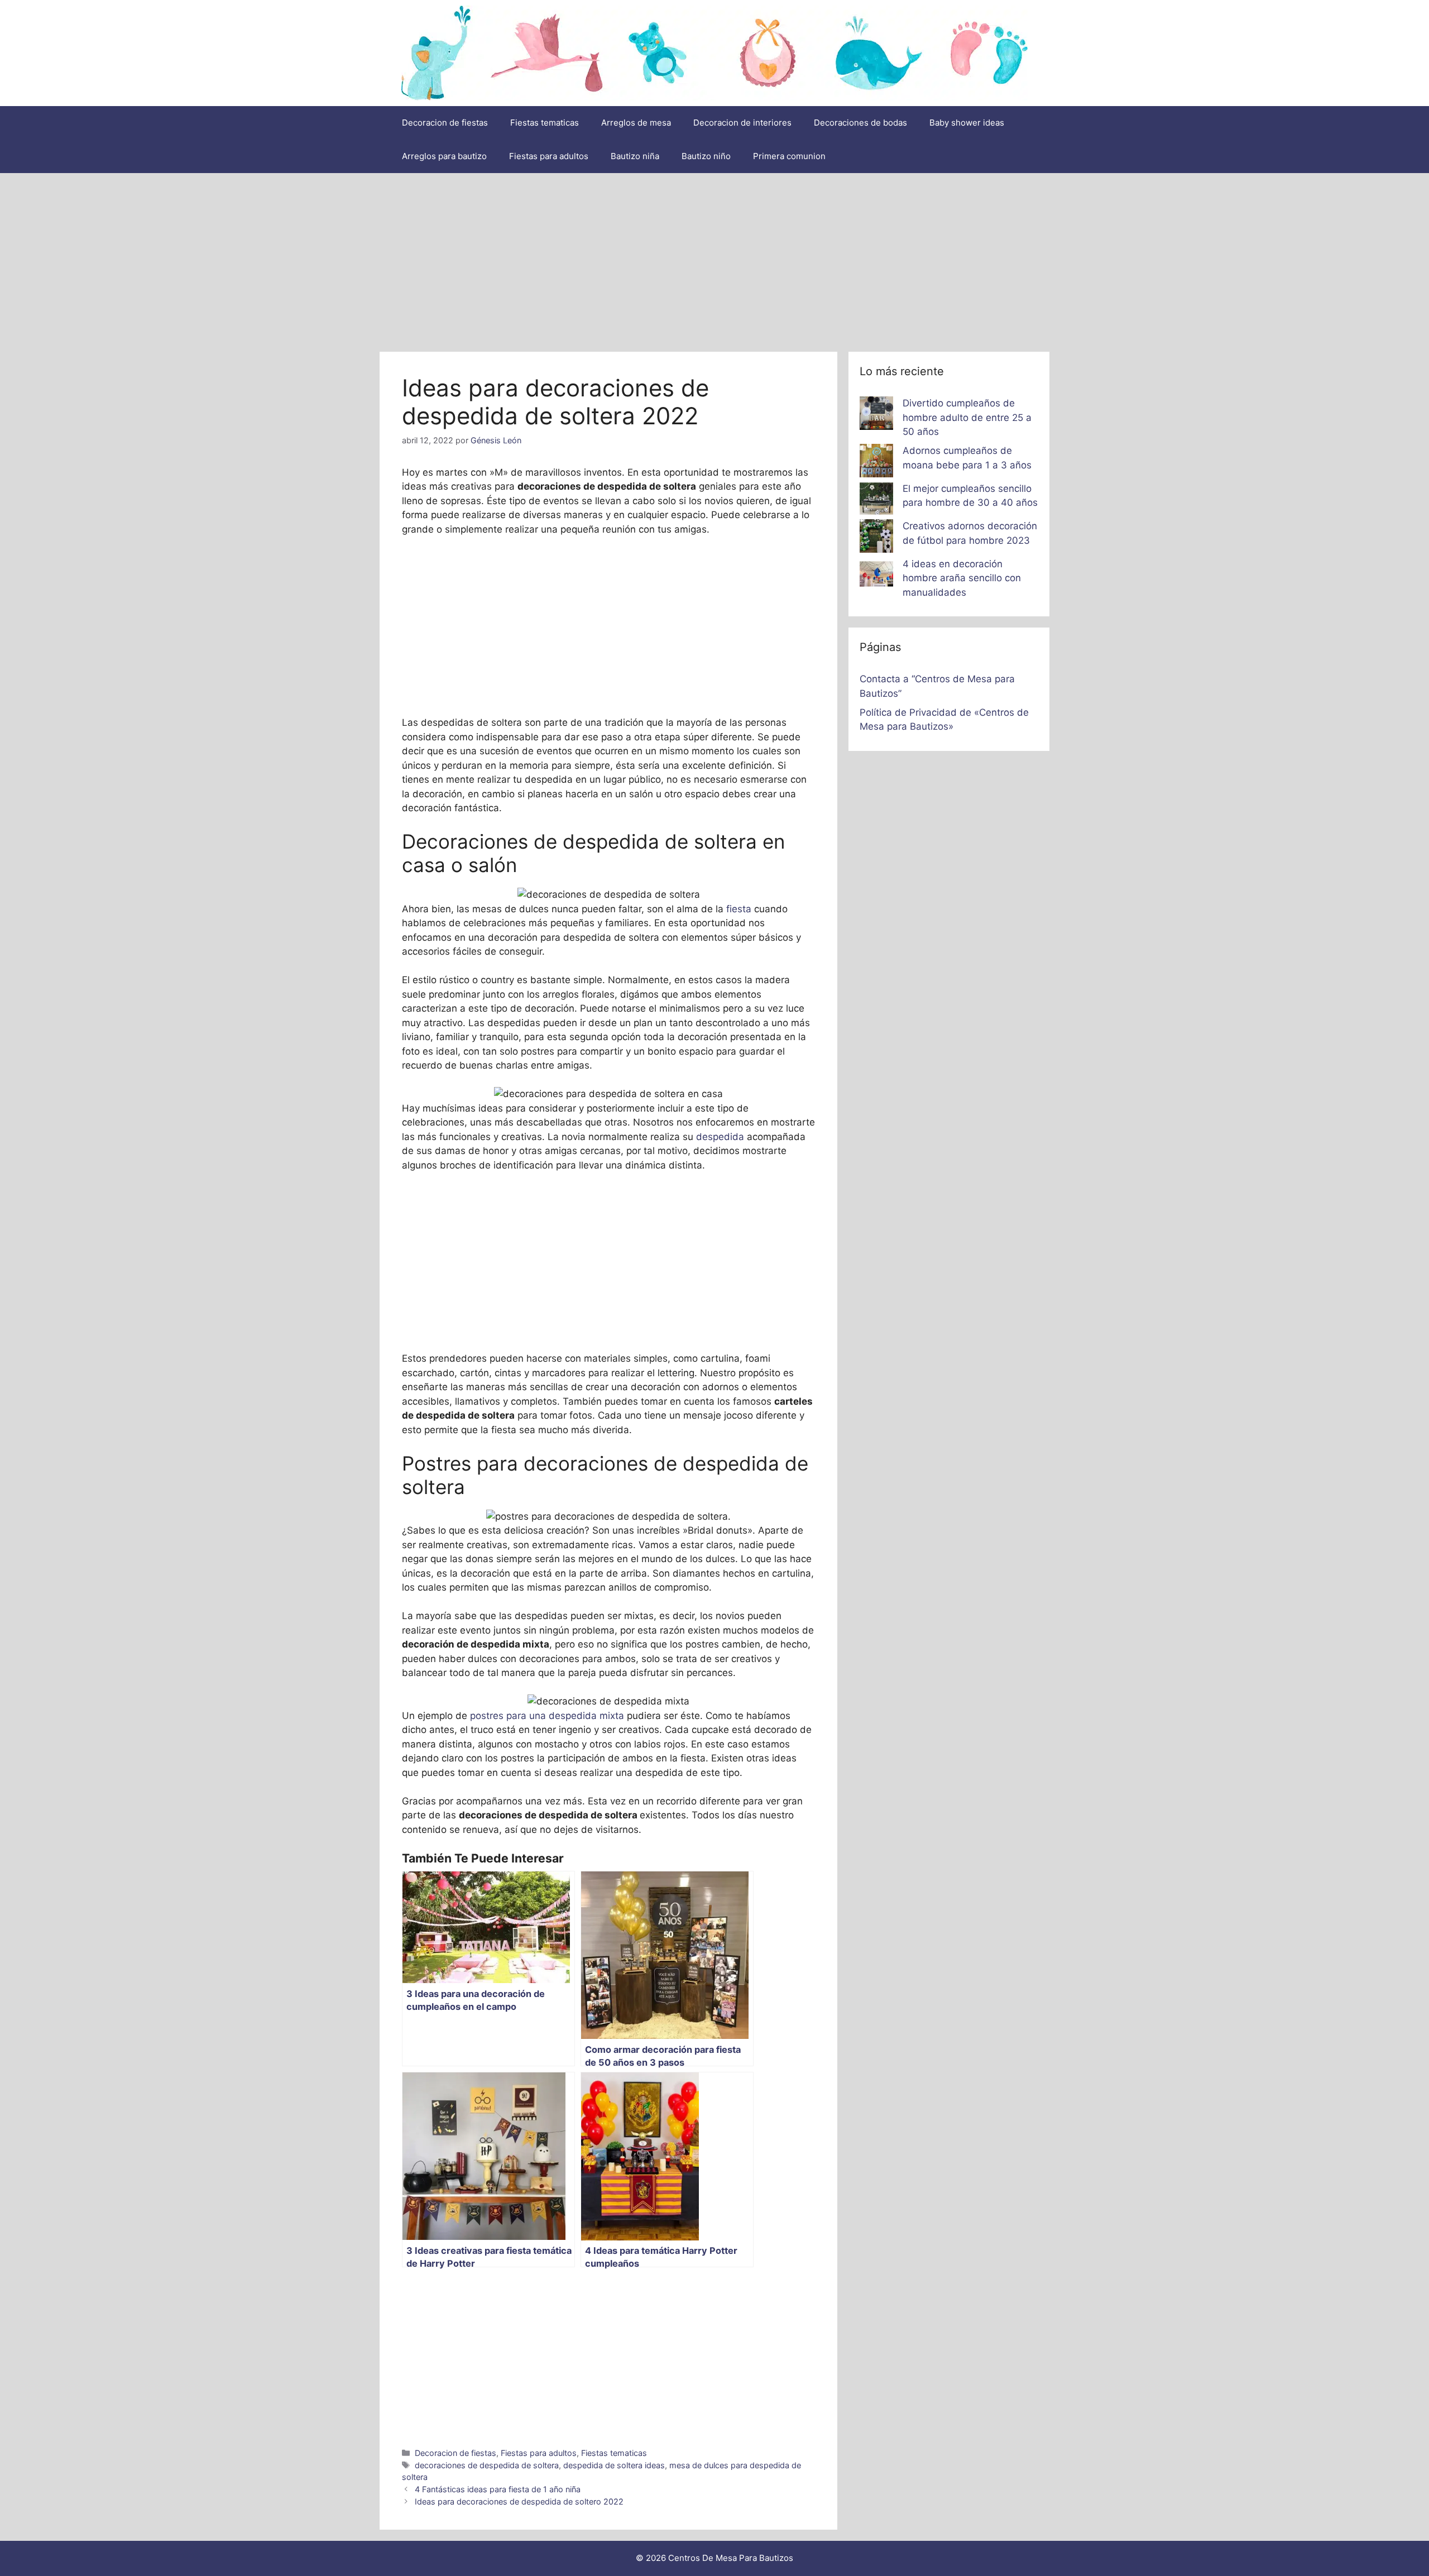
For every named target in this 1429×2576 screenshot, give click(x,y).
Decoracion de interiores (742, 123)
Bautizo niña (635, 156)
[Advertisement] (714, 257)
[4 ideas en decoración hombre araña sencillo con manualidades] (876, 576)
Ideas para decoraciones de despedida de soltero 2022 (519, 2501)
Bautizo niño (706, 156)
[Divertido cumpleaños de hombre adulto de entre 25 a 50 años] (876, 415)
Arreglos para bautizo (444, 156)
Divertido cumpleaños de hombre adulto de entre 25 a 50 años (967, 417)
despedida (721, 1137)
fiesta (739, 909)
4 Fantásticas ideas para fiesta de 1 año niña (498, 2489)
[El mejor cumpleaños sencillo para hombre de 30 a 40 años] (876, 501)
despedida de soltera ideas (614, 2465)
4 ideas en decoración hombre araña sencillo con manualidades (962, 578)
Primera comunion (789, 156)
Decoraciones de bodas (860, 123)
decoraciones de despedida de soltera (487, 2465)
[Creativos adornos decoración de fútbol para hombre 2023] (876, 538)
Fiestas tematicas (545, 123)
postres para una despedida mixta (547, 1716)
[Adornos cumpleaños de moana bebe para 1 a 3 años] (876, 463)
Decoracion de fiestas (445, 123)
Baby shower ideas (967, 123)
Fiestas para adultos (549, 156)
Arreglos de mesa (636, 123)
